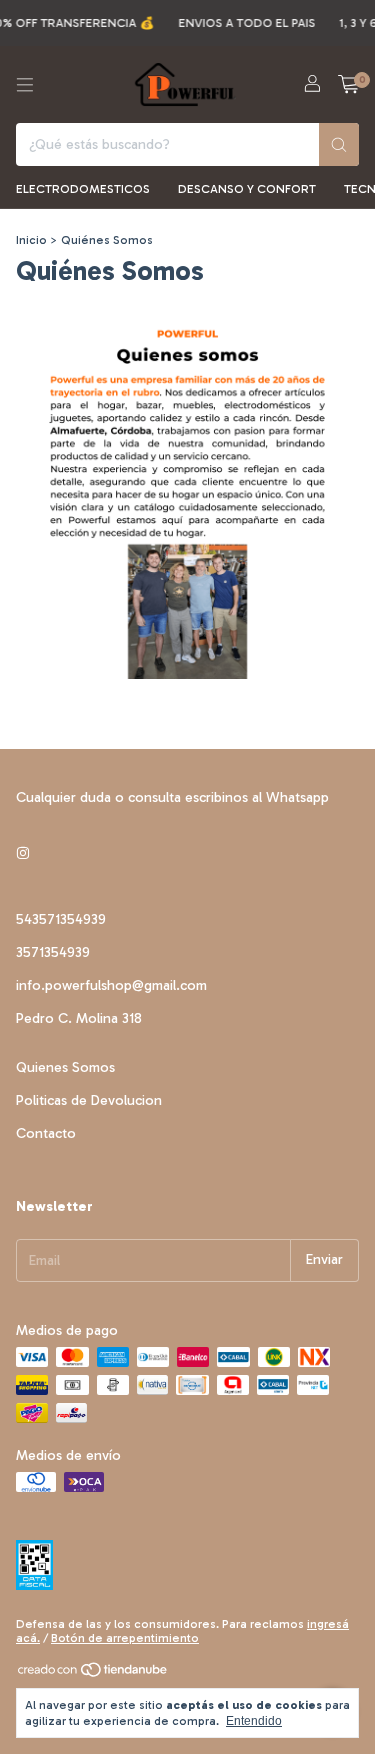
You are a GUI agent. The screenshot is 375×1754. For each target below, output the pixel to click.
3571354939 (53, 952)
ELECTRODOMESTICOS (83, 189)
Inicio (31, 240)
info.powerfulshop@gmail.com (111, 985)
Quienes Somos (65, 1067)
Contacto (46, 1133)
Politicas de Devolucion (89, 1100)
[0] (348, 85)
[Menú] (25, 85)
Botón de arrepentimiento (125, 1638)
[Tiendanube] (93, 1674)
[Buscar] (339, 144)
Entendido (254, 1721)
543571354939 (61, 919)
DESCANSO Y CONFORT (247, 189)
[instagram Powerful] (23, 854)
